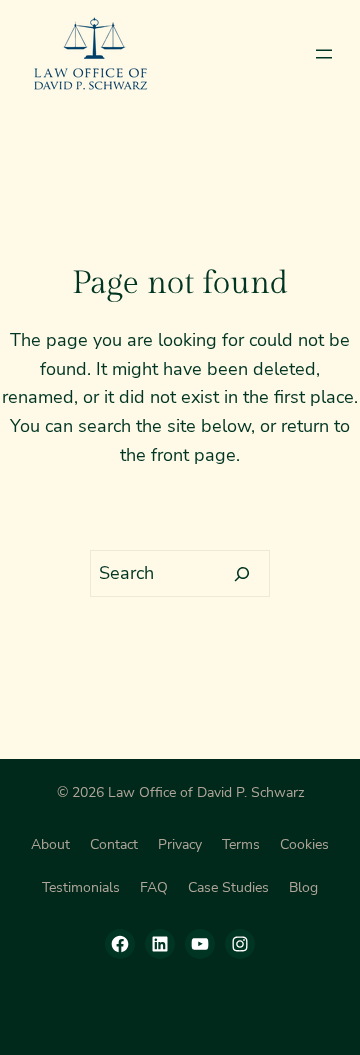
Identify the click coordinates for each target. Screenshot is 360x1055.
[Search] (242, 574)
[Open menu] (324, 54)
